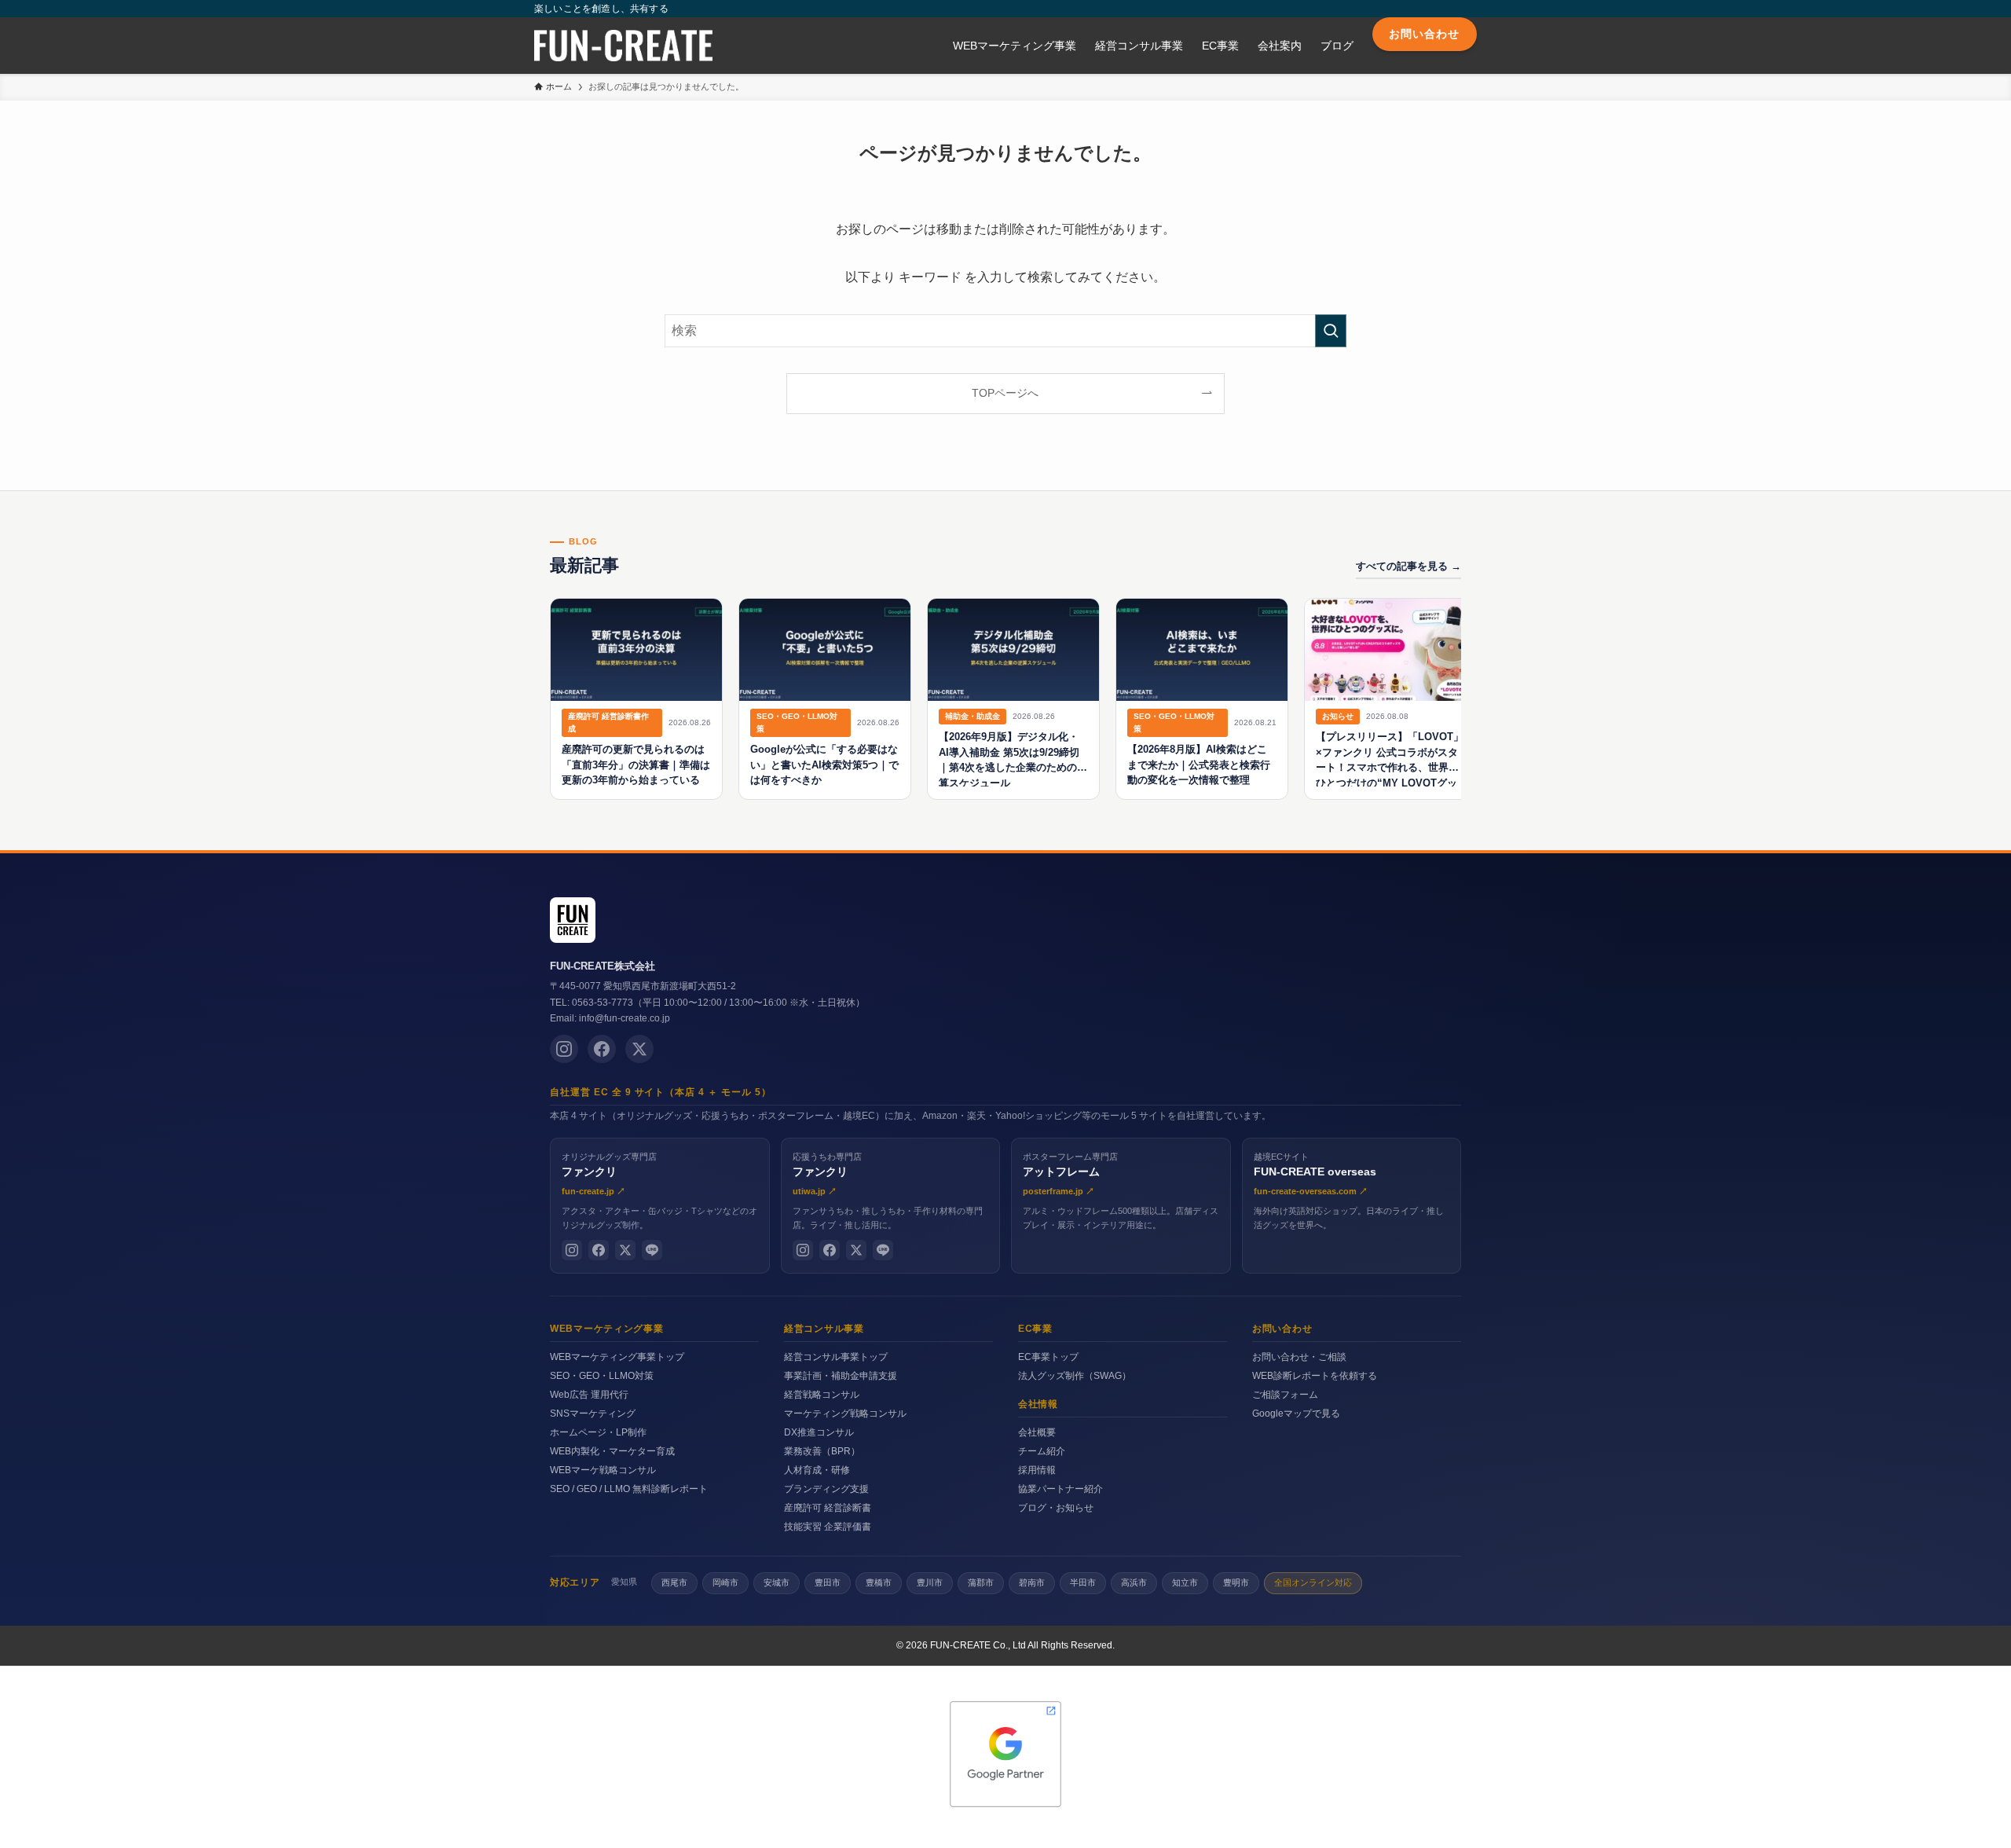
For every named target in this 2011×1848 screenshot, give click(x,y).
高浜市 (1134, 1582)
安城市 (777, 1582)
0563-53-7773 (603, 1003)
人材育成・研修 (817, 1470)
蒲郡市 (981, 1582)
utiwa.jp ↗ (815, 1191)
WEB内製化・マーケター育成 (612, 1451)
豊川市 (930, 1582)
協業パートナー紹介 (1060, 1489)
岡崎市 (725, 1582)
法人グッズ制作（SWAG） (1075, 1376)
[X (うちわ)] (856, 1250)
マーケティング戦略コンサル (845, 1413)
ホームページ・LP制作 (598, 1432)
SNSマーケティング (593, 1413)
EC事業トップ (1048, 1357)
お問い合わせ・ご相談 (1299, 1357)
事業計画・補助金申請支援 (841, 1376)
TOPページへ (1005, 393)
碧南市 (1032, 1582)
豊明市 (1236, 1582)
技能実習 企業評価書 (828, 1527)
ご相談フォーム (1285, 1395)
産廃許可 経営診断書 (828, 1508)
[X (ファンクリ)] (625, 1250)
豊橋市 (879, 1582)
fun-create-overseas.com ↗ (1311, 1191)
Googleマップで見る (1296, 1413)
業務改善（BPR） (822, 1451)
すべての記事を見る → (1408, 566)
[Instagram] (564, 1049)
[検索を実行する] (1331, 331)
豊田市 (828, 1582)
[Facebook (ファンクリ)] (599, 1250)
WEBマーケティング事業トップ (617, 1357)
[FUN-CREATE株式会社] (623, 46)
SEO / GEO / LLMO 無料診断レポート (629, 1489)
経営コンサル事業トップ (836, 1357)
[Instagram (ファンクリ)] (572, 1250)
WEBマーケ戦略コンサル (603, 1470)
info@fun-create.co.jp (625, 1018)
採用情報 (1037, 1470)
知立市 (1185, 1582)
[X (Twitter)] (639, 1049)
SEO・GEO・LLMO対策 (602, 1376)
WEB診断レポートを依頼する (1315, 1376)
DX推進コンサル (819, 1432)
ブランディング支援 (826, 1489)
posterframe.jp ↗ (1059, 1191)
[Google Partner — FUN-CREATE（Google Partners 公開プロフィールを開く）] (1005, 1754)
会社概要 (1037, 1432)
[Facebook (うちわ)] (830, 1250)
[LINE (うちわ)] (883, 1250)
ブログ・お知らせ (1056, 1508)
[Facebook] (602, 1049)
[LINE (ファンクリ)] (652, 1250)
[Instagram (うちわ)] (803, 1250)
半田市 (1083, 1582)
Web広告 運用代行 (589, 1395)
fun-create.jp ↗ (593, 1191)
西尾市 (674, 1582)
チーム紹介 (1042, 1451)
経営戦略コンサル (822, 1395)
